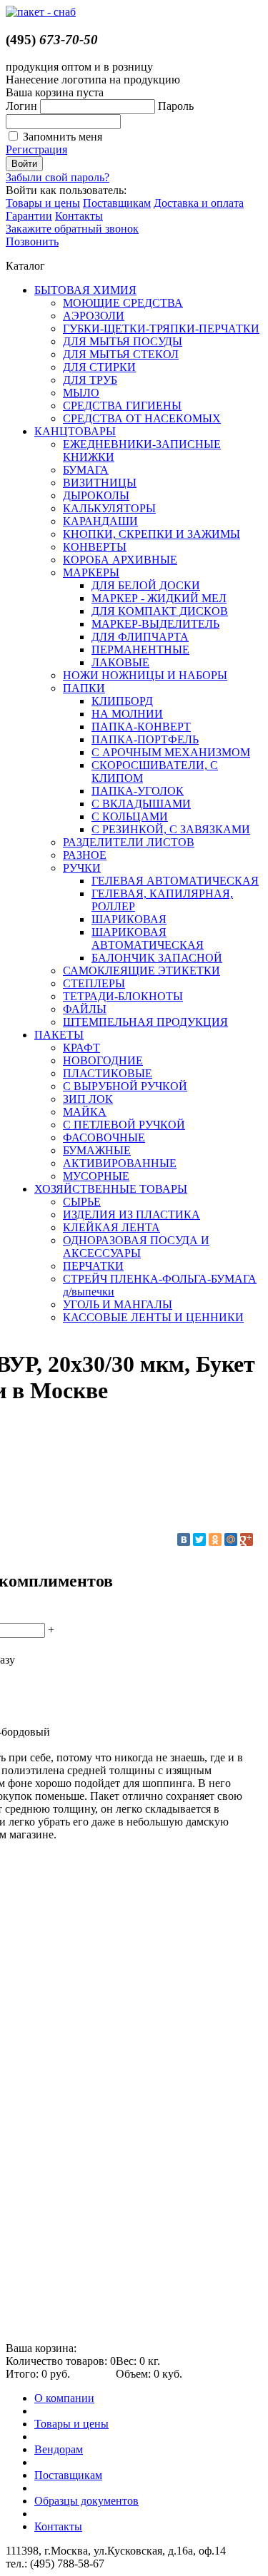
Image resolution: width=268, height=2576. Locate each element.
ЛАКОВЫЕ (120, 662)
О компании (64, 2398)
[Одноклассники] (215, 1539)
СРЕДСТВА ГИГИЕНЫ (122, 406)
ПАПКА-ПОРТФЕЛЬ (145, 739)
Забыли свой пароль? (58, 177)
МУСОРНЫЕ (96, 1176)
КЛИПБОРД (122, 701)
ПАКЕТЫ (59, 1035)
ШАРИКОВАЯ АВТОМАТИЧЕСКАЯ (148, 938)
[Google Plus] (247, 1539)
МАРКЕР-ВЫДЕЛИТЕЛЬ (155, 624)
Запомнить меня (63, 137)
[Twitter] (199, 1539)
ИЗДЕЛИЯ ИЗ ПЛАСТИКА (131, 1215)
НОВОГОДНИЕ (103, 1060)
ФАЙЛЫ (85, 1009)
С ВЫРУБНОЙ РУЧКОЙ (125, 1086)
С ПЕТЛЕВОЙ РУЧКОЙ (124, 1125)
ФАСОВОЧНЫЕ (104, 1137)
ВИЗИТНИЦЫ (100, 483)
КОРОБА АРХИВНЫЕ (120, 560)
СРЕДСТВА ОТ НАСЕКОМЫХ (142, 418)
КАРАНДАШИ (100, 521)
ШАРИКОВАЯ (129, 919)
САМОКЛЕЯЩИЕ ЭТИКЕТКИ (142, 971)
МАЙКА (85, 1112)
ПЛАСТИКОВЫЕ (108, 1073)
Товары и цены (43, 203)
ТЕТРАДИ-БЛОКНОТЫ (123, 996)
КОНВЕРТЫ (95, 547)
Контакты (79, 216)
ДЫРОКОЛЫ (96, 495)
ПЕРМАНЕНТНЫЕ (140, 650)
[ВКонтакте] (184, 1539)
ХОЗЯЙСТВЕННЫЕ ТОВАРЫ (111, 1189)
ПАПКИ (84, 688)
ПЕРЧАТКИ (93, 1266)
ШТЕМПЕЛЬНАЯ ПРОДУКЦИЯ (145, 1022)
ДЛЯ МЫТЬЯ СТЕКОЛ (121, 354)
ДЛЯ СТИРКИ (99, 367)
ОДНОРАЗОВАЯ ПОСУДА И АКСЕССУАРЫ (136, 1247)
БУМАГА (86, 470)
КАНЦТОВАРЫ (75, 431)
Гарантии (29, 216)
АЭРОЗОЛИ (94, 316)
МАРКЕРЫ (91, 572)
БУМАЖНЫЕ (97, 1150)
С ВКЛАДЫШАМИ (141, 804)
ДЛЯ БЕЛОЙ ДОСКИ (146, 585)
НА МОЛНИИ (127, 714)
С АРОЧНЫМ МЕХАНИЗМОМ (171, 752)
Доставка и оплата (199, 203)
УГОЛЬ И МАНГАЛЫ (118, 1304)
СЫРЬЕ (82, 1202)
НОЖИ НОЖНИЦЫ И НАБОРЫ (145, 675)
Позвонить (32, 241)
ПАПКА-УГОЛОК (138, 791)
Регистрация (36, 149)
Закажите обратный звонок (72, 229)
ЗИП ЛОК (88, 1099)
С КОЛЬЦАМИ (130, 816)
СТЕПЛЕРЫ (94, 983)
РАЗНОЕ (85, 855)
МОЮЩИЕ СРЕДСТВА (123, 303)
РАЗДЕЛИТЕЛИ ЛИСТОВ (129, 842)
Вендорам (59, 2449)
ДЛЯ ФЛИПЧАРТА (140, 637)
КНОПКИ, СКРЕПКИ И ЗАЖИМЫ (152, 534)
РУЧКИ (82, 868)
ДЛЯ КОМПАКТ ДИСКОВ (160, 611)
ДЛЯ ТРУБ (90, 380)
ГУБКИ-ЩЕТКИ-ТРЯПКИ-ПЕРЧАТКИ (161, 329)
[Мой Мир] (231, 1539)
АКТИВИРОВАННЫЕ (120, 1163)
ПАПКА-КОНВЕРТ (141, 727)
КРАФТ (81, 1048)
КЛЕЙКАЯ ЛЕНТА (111, 1227)
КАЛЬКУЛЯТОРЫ (109, 508)
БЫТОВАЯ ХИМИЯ (85, 290)
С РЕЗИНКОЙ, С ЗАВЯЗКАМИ (171, 829)
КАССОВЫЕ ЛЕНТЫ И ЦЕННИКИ (153, 1317)
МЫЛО (81, 393)
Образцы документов (86, 2501)
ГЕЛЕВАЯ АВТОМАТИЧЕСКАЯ (175, 881)
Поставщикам (117, 203)
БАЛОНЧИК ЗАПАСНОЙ (157, 958)
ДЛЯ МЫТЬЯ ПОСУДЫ (123, 341)
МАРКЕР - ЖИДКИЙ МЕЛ (159, 598)
